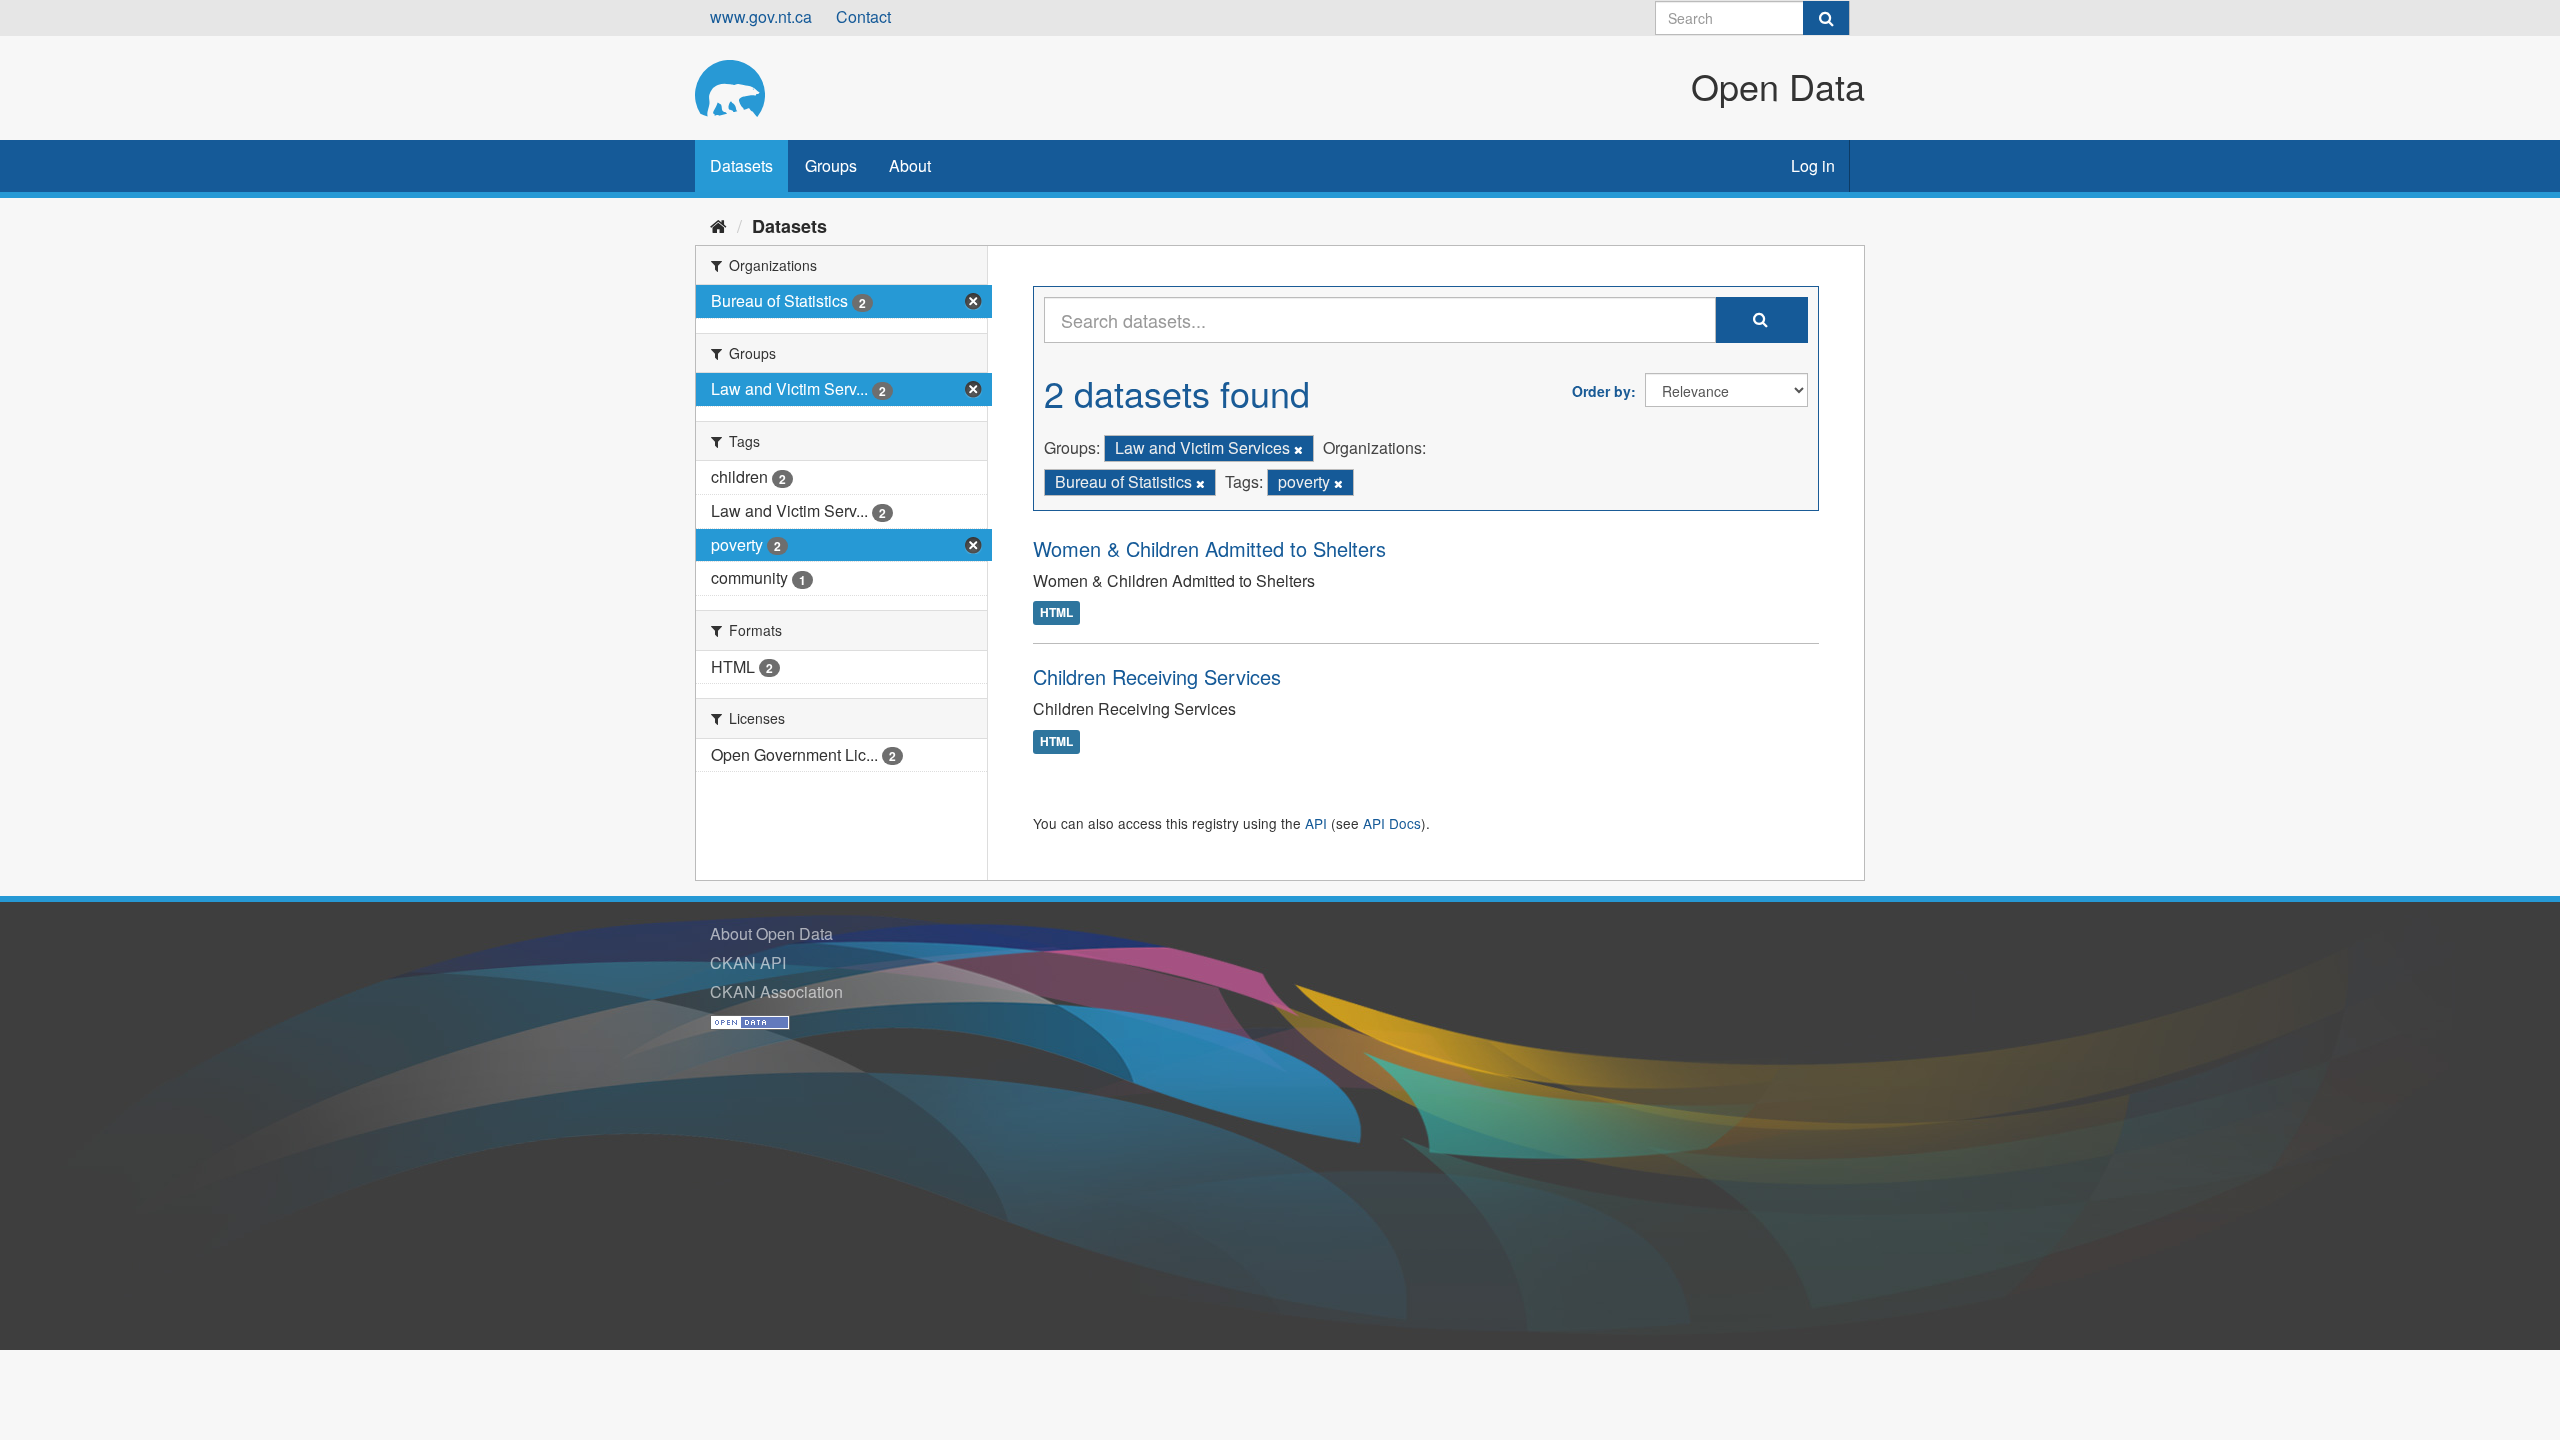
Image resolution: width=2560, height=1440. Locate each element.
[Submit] (1826, 18)
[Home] (718, 225)
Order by (1601, 391)
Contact (863, 16)
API (1316, 823)
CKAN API (748, 962)
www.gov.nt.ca (761, 16)
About (910, 165)
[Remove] (1298, 449)
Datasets (741, 165)
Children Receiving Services (1157, 676)
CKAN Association (776, 991)
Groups (831, 165)
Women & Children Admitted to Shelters (1209, 548)
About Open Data (771, 933)
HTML (1056, 613)
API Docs (1392, 823)
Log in (1813, 165)
